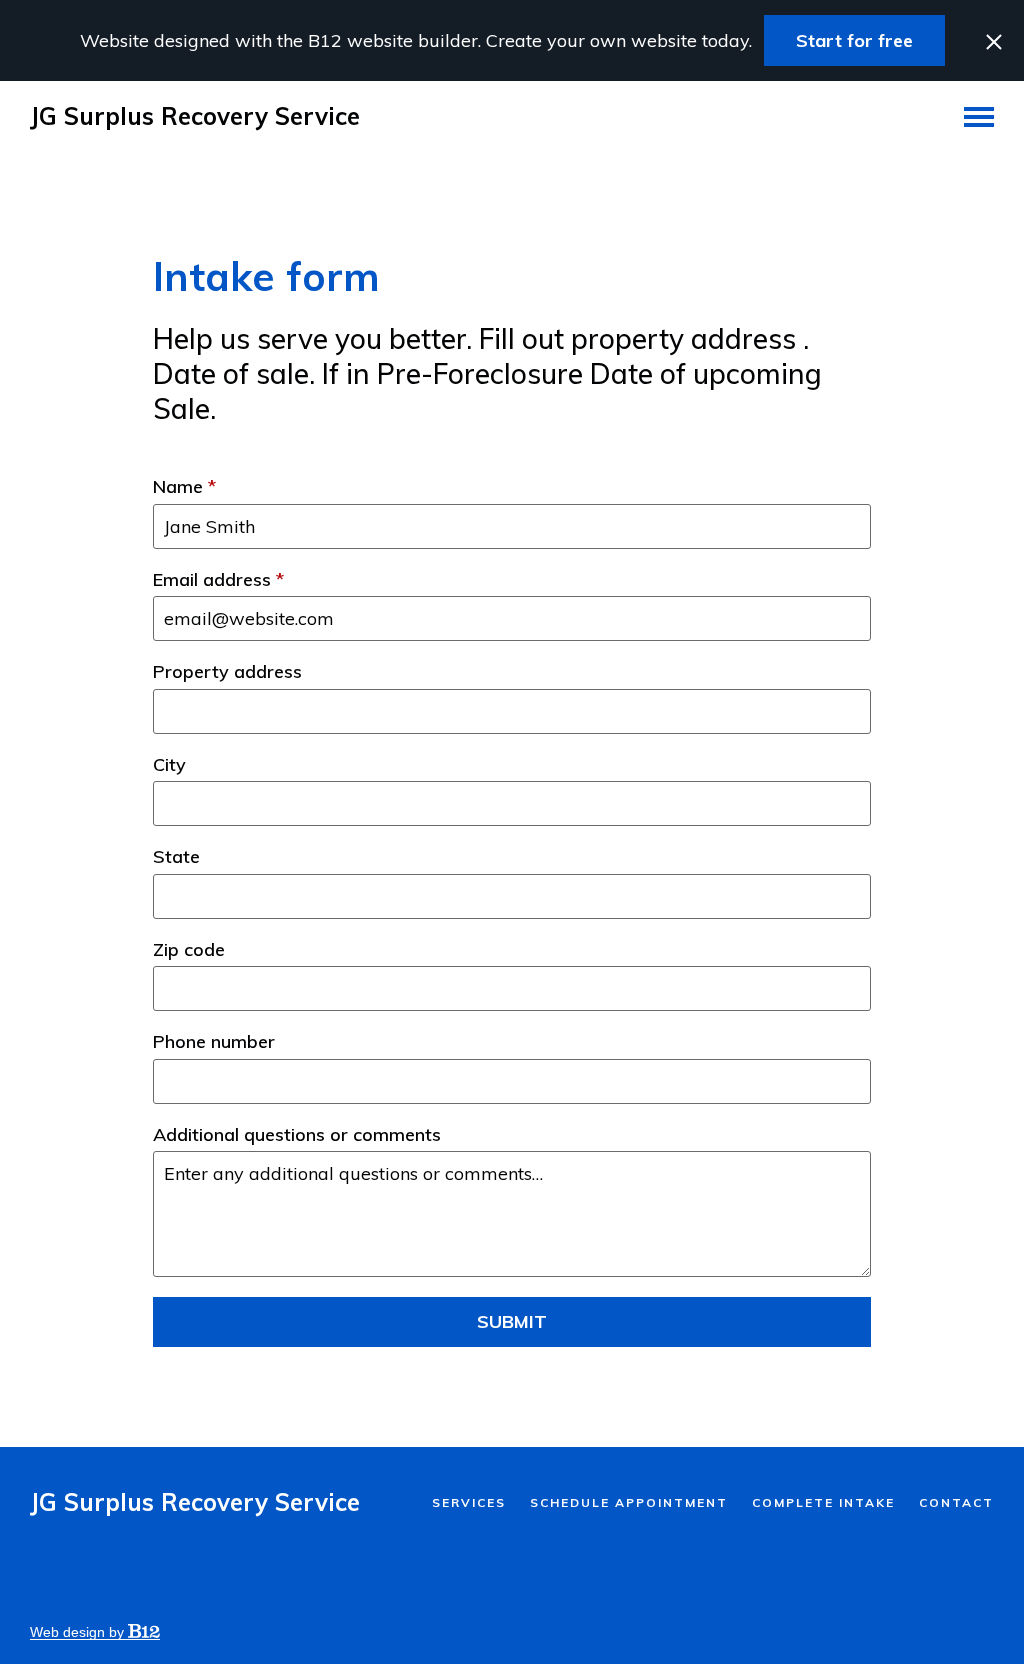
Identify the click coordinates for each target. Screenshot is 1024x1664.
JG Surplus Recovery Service (195, 116)
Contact (956, 1502)
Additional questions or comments (297, 1135)
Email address (218, 580)
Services (469, 1502)
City (169, 765)
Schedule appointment (629, 1502)
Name (184, 487)
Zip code (189, 950)
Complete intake (823, 1502)
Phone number (214, 1042)
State (176, 857)
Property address (227, 672)
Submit (512, 1321)
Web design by (79, 1632)
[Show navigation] (979, 116)
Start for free (854, 40)
